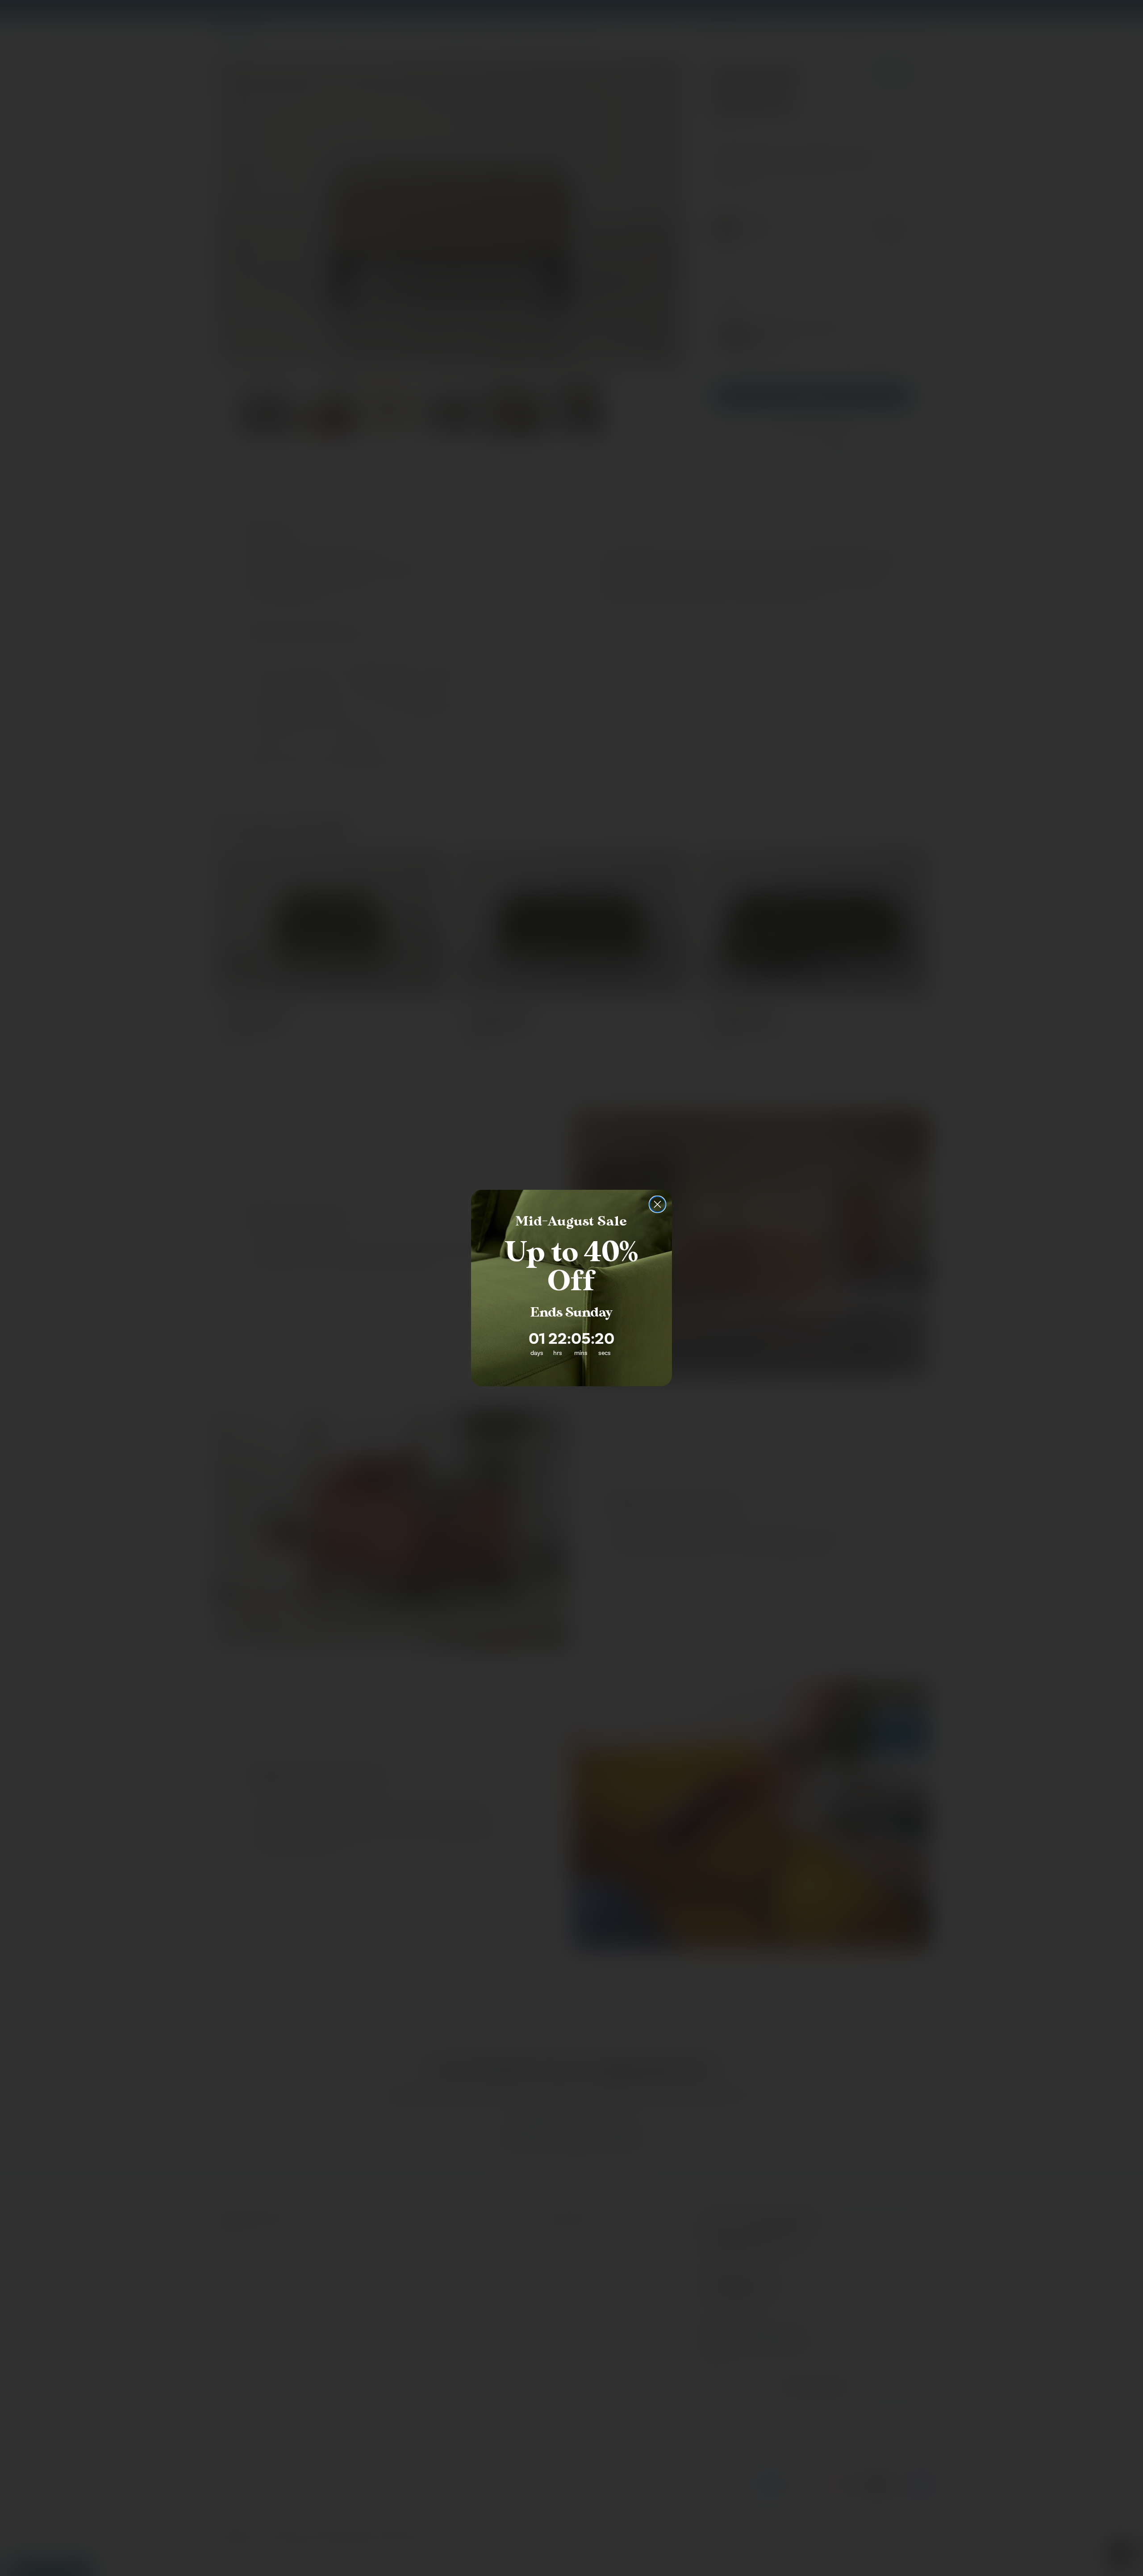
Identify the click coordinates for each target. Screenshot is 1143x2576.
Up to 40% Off (571, 1267)
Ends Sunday (571, 1313)
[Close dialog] (657, 1204)
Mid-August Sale (571, 1221)
